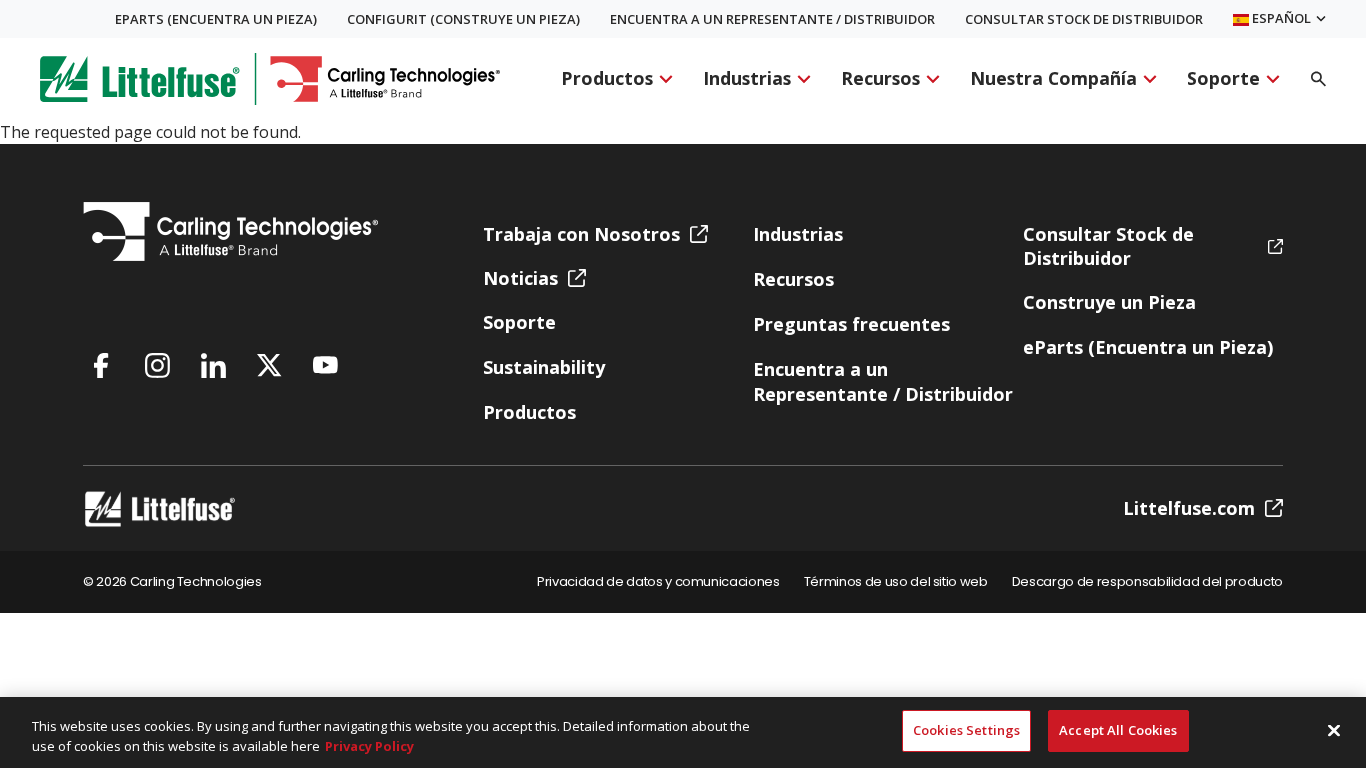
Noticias (520, 278)
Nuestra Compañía (1053, 79)
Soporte (1223, 79)
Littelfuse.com (1189, 508)
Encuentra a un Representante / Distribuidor (772, 19)
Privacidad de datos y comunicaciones (658, 582)
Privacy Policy (369, 746)
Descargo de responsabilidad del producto (1147, 582)
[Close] (1334, 730)
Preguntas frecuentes (851, 324)
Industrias (747, 79)
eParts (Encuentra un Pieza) (216, 19)
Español (1280, 19)
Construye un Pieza (1109, 302)
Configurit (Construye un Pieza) (463, 19)
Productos (607, 79)
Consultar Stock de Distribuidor (1084, 19)
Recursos (880, 79)
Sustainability (544, 367)
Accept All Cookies (1118, 730)
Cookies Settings (966, 730)
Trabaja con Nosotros (581, 234)
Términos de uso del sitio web (896, 582)
